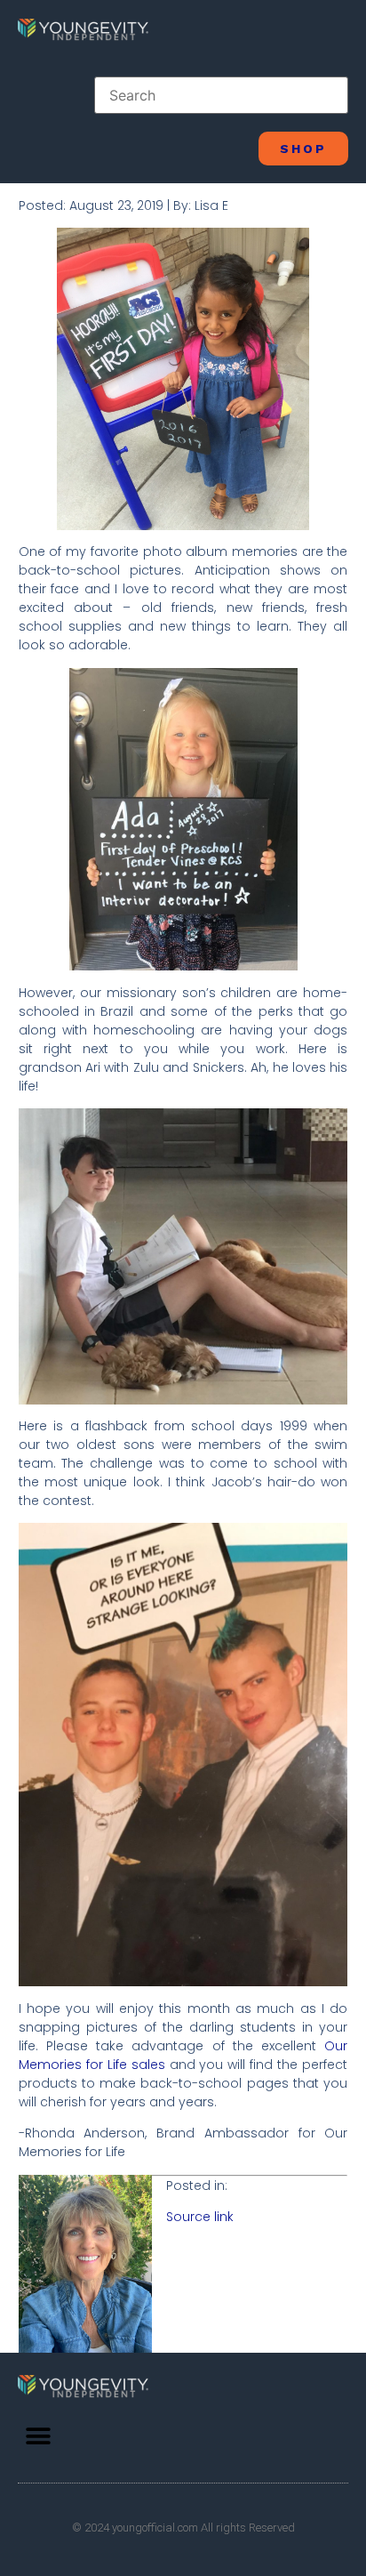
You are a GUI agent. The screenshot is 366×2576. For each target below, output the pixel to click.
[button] (38, 2436)
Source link (200, 2217)
